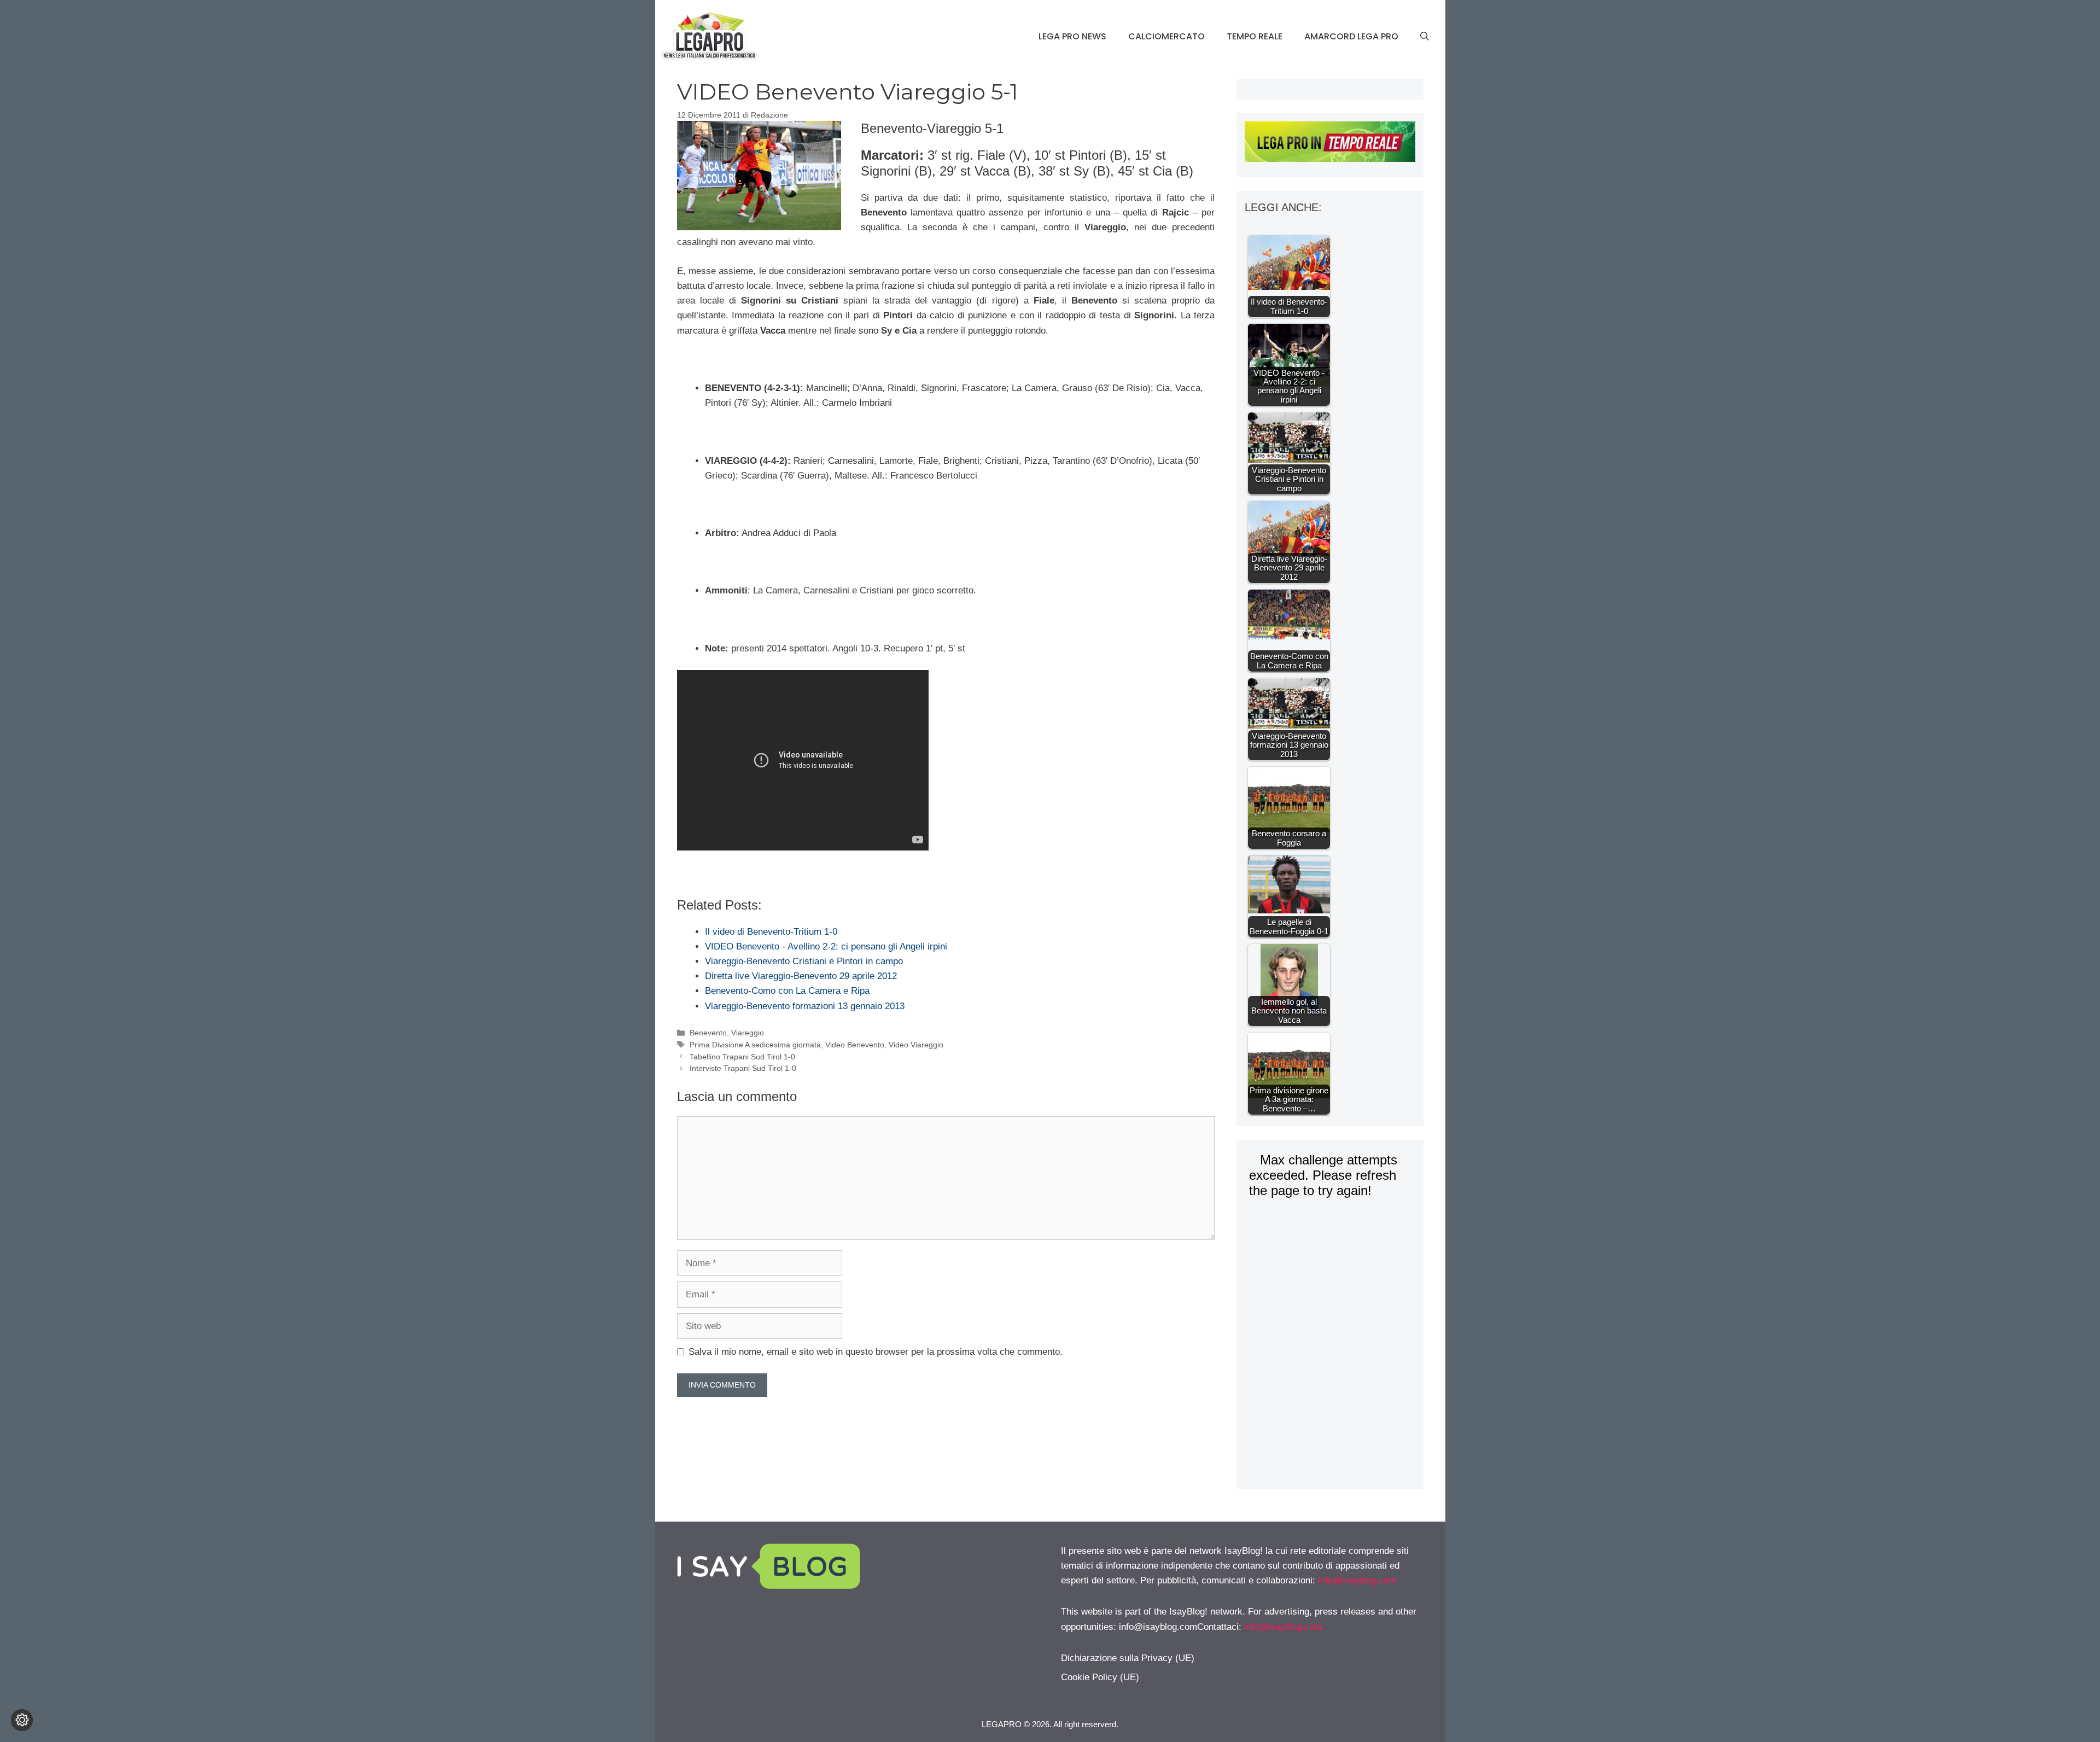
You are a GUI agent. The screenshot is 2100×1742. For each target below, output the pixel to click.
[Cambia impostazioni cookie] (22, 1720)
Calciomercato (1166, 36)
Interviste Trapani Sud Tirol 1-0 (743, 1068)
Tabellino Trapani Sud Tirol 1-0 (742, 1057)
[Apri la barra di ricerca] (1425, 37)
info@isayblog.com (1357, 1580)
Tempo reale (1255, 36)
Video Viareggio (916, 1045)
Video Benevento (855, 1045)
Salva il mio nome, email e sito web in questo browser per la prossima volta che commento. (876, 1352)
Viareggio (748, 1033)
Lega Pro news (1072, 36)
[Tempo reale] (1330, 144)
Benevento (708, 1033)
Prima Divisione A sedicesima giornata (755, 1045)
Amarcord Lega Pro (1351, 36)
